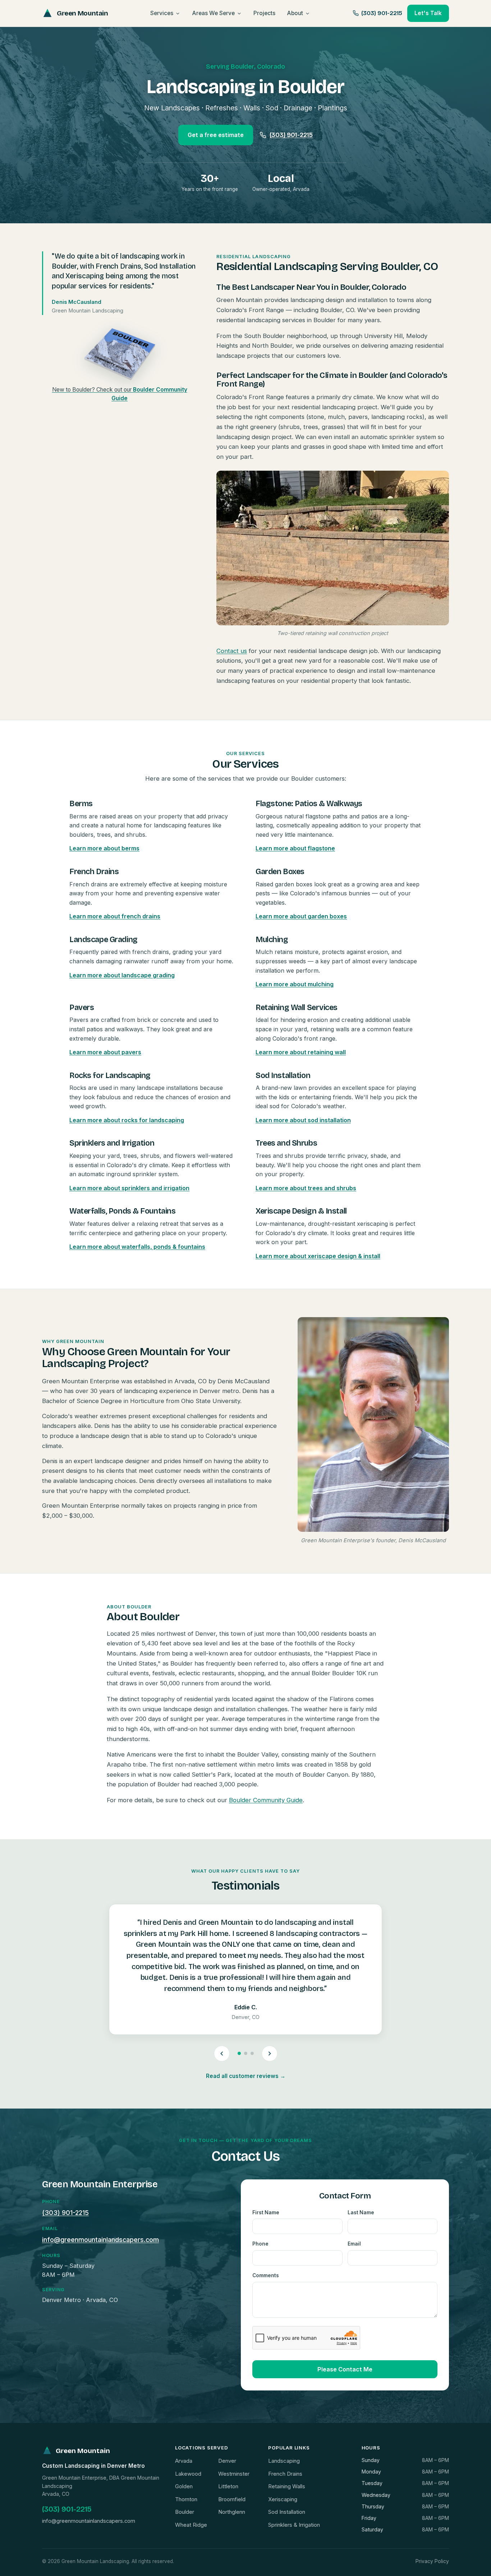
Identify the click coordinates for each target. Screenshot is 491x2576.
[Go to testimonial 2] (246, 2053)
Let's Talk (428, 13)
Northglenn (232, 2512)
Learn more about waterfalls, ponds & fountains (137, 1247)
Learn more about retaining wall (301, 1052)
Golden (184, 2486)
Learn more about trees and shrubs (306, 1188)
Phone (260, 2244)
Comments (266, 2275)
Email (354, 2244)
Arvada (184, 2461)
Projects (264, 13)
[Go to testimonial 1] (239, 2053)
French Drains (285, 2474)
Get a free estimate (216, 135)
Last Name (361, 2212)
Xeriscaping (283, 2499)
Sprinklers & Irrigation (294, 2525)
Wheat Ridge (191, 2525)
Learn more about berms (104, 848)
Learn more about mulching (295, 984)
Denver (227, 2461)
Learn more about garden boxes (301, 916)
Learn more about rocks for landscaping (127, 1120)
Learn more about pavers (105, 1052)
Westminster (234, 2474)
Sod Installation (287, 2512)
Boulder (185, 2512)
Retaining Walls (287, 2486)
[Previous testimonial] (222, 2054)
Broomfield (232, 2499)
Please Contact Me (345, 2369)
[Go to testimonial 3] (252, 2053)
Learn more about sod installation (303, 1120)
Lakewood (188, 2474)
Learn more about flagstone (295, 848)
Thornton (186, 2499)
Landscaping (284, 2461)
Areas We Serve (213, 13)
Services (162, 13)
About (295, 13)
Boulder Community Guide (266, 1800)
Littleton (228, 2486)
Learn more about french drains (115, 916)
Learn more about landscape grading (122, 975)
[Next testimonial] (270, 2054)
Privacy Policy (432, 2561)
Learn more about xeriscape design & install (318, 1256)
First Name (266, 2212)
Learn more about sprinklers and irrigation (129, 1188)
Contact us (232, 651)
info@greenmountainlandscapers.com (100, 2240)
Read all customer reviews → (246, 2076)
